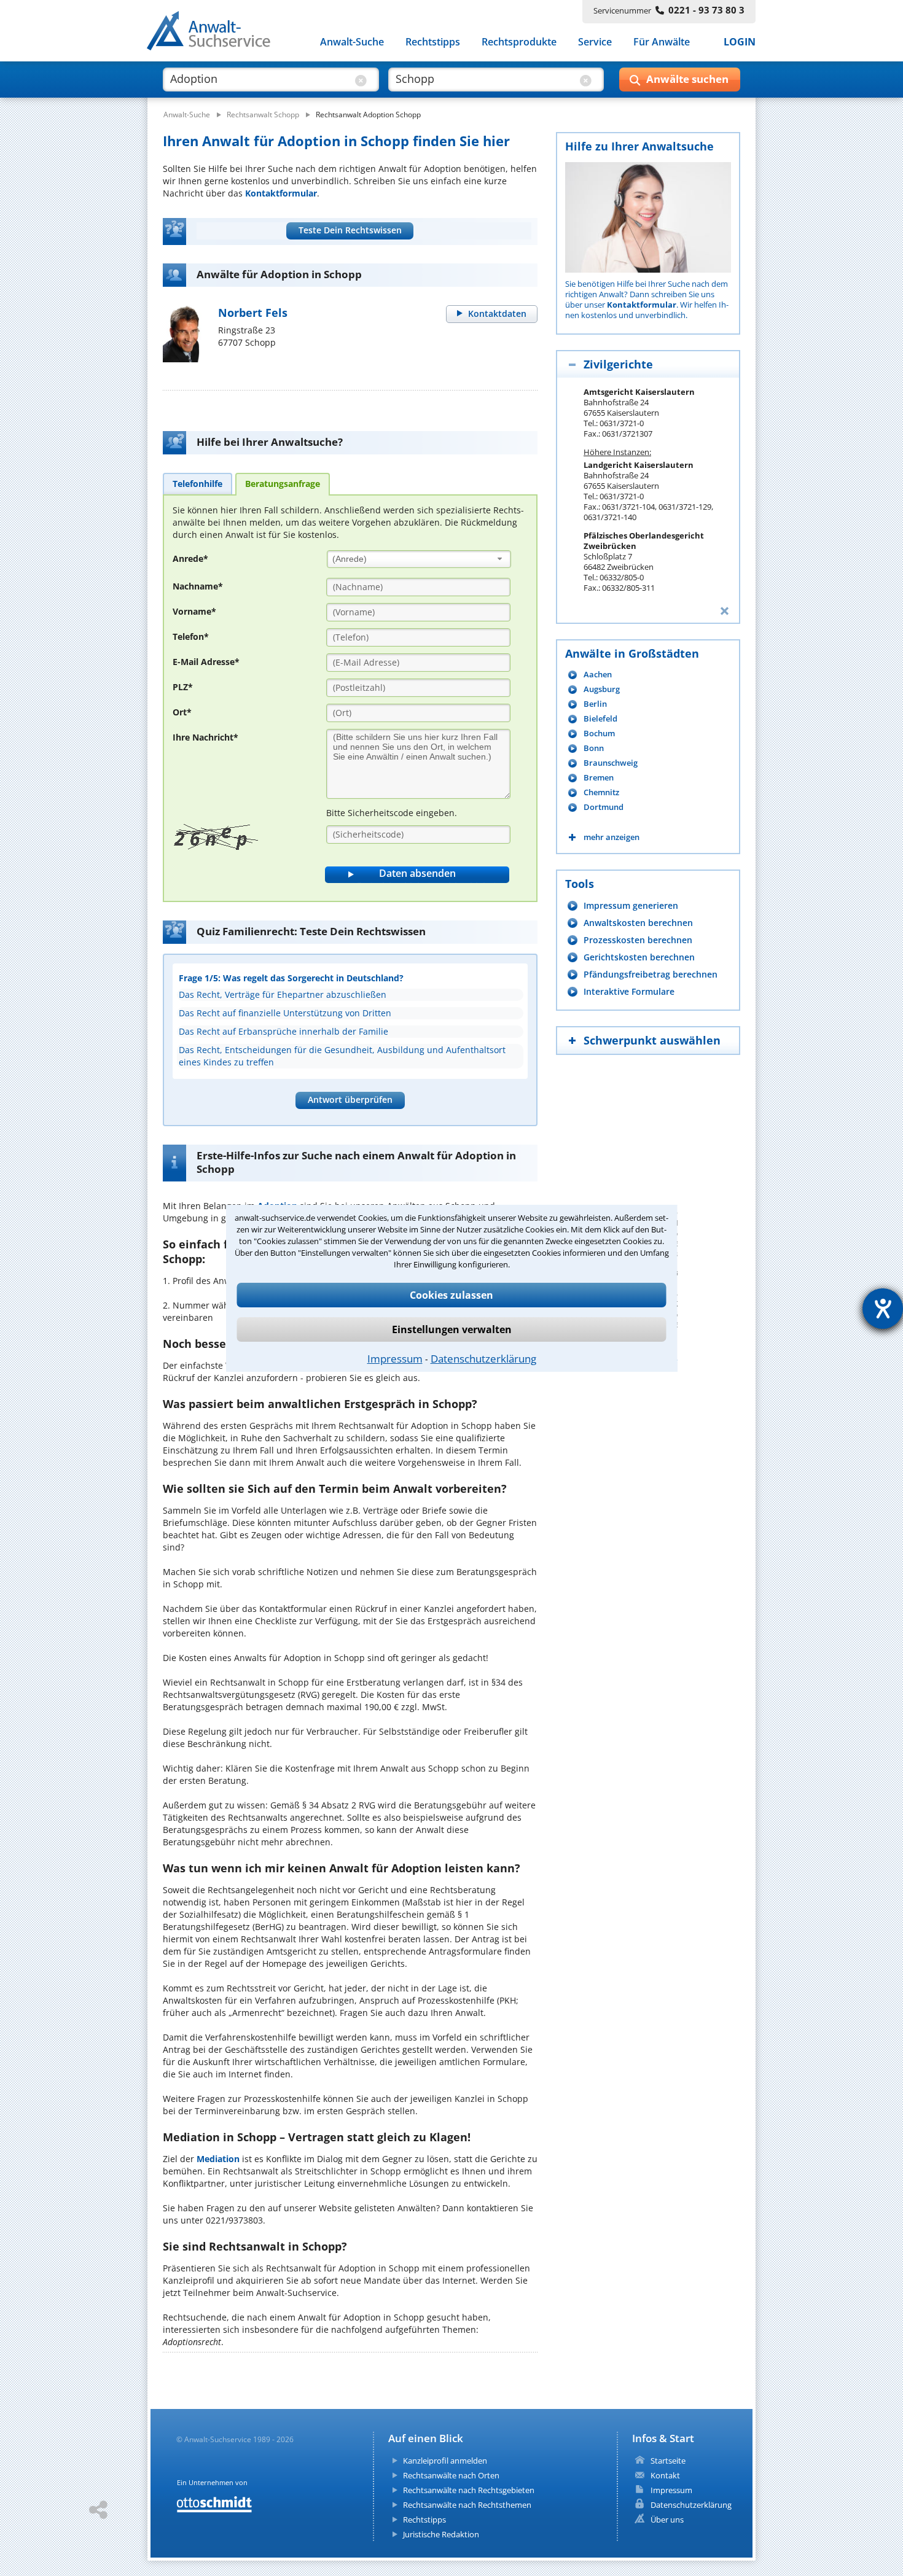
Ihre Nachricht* (205, 737)
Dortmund (604, 807)
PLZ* (183, 687)
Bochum (599, 733)
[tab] (197, 483)
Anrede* (190, 558)
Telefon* (191, 636)
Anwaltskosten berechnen (638, 923)
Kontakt (665, 2475)
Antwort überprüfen (350, 1099)
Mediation (218, 2159)
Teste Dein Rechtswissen (350, 230)
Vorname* (194, 611)
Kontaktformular (281, 193)
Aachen (598, 675)
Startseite (668, 2461)
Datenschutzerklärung (483, 1359)
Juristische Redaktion (441, 2534)
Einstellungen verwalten (452, 1329)
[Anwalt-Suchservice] (215, 33)
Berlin (595, 704)
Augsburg (602, 689)
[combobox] (419, 559)
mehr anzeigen (612, 837)
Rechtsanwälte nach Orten (451, 2475)
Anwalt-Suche (352, 42)
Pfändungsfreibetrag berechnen (651, 974)
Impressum (395, 1359)
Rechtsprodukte (519, 42)
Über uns (667, 2520)
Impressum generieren (631, 905)
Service (595, 42)
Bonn (594, 748)
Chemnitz (601, 792)
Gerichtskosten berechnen (639, 957)
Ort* (182, 712)
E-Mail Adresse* (206, 662)
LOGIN (740, 42)
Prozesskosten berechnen (638, 940)
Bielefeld (600, 719)
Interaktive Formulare (629, 991)
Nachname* (198, 586)
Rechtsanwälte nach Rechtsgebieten (469, 2490)
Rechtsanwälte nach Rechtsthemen (467, 2505)
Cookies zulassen (451, 1295)
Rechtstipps (433, 42)
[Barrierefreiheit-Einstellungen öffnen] (883, 1309)
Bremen (599, 778)
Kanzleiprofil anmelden (445, 2461)
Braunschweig (611, 763)
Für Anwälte (662, 42)
